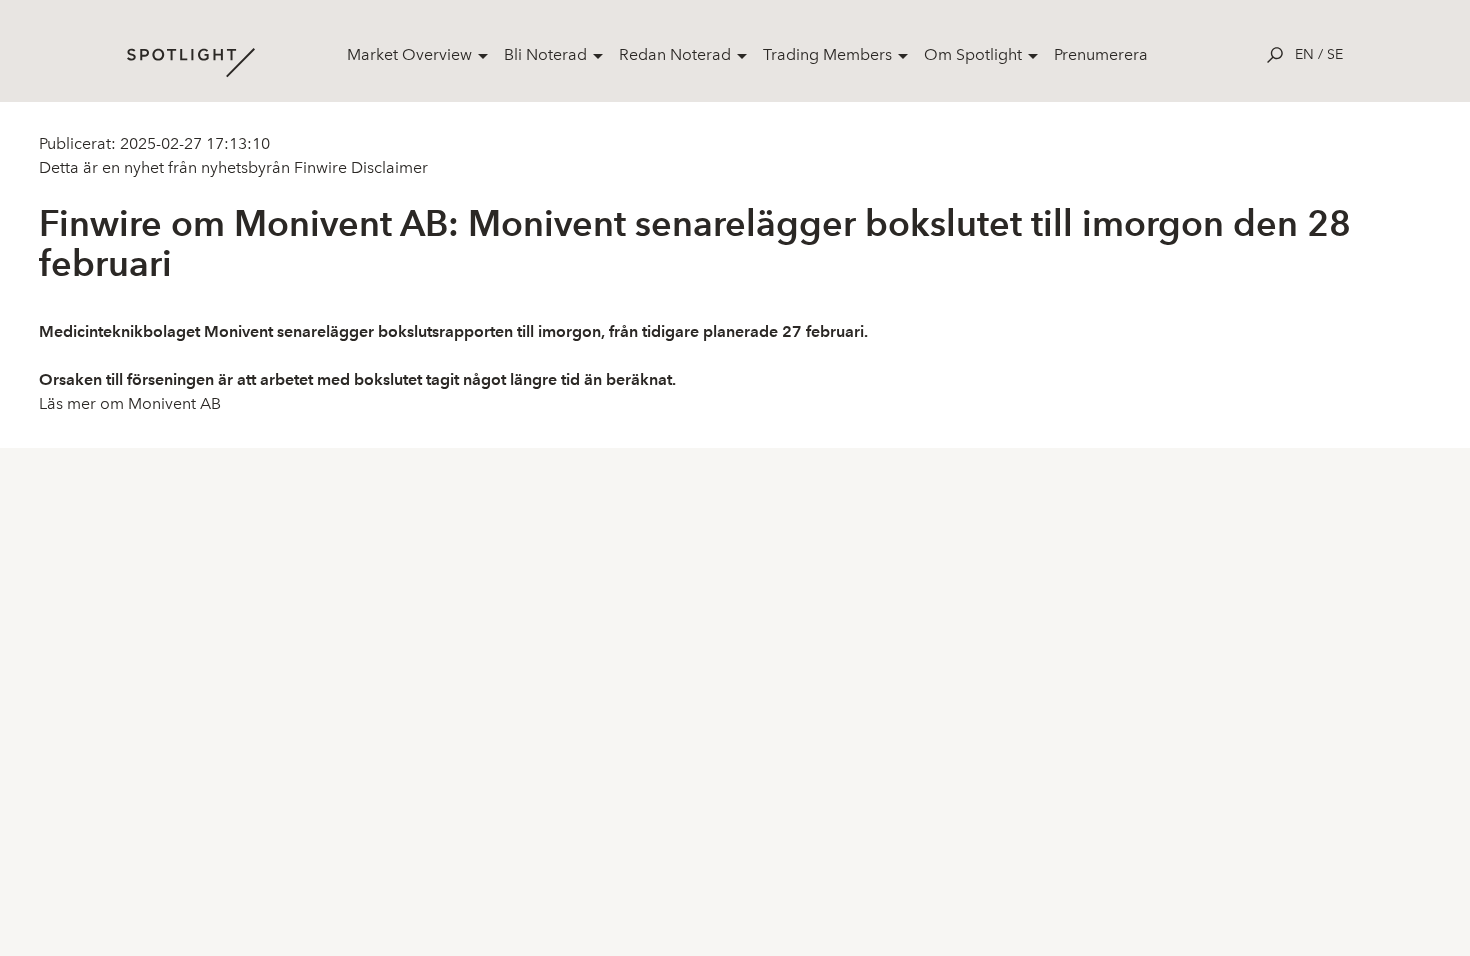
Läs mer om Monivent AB (130, 403)
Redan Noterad (675, 54)
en (1304, 54)
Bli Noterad (545, 54)
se (1335, 54)
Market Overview (409, 54)
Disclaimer (387, 167)
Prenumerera (1101, 54)
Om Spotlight (973, 54)
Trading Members (827, 54)
